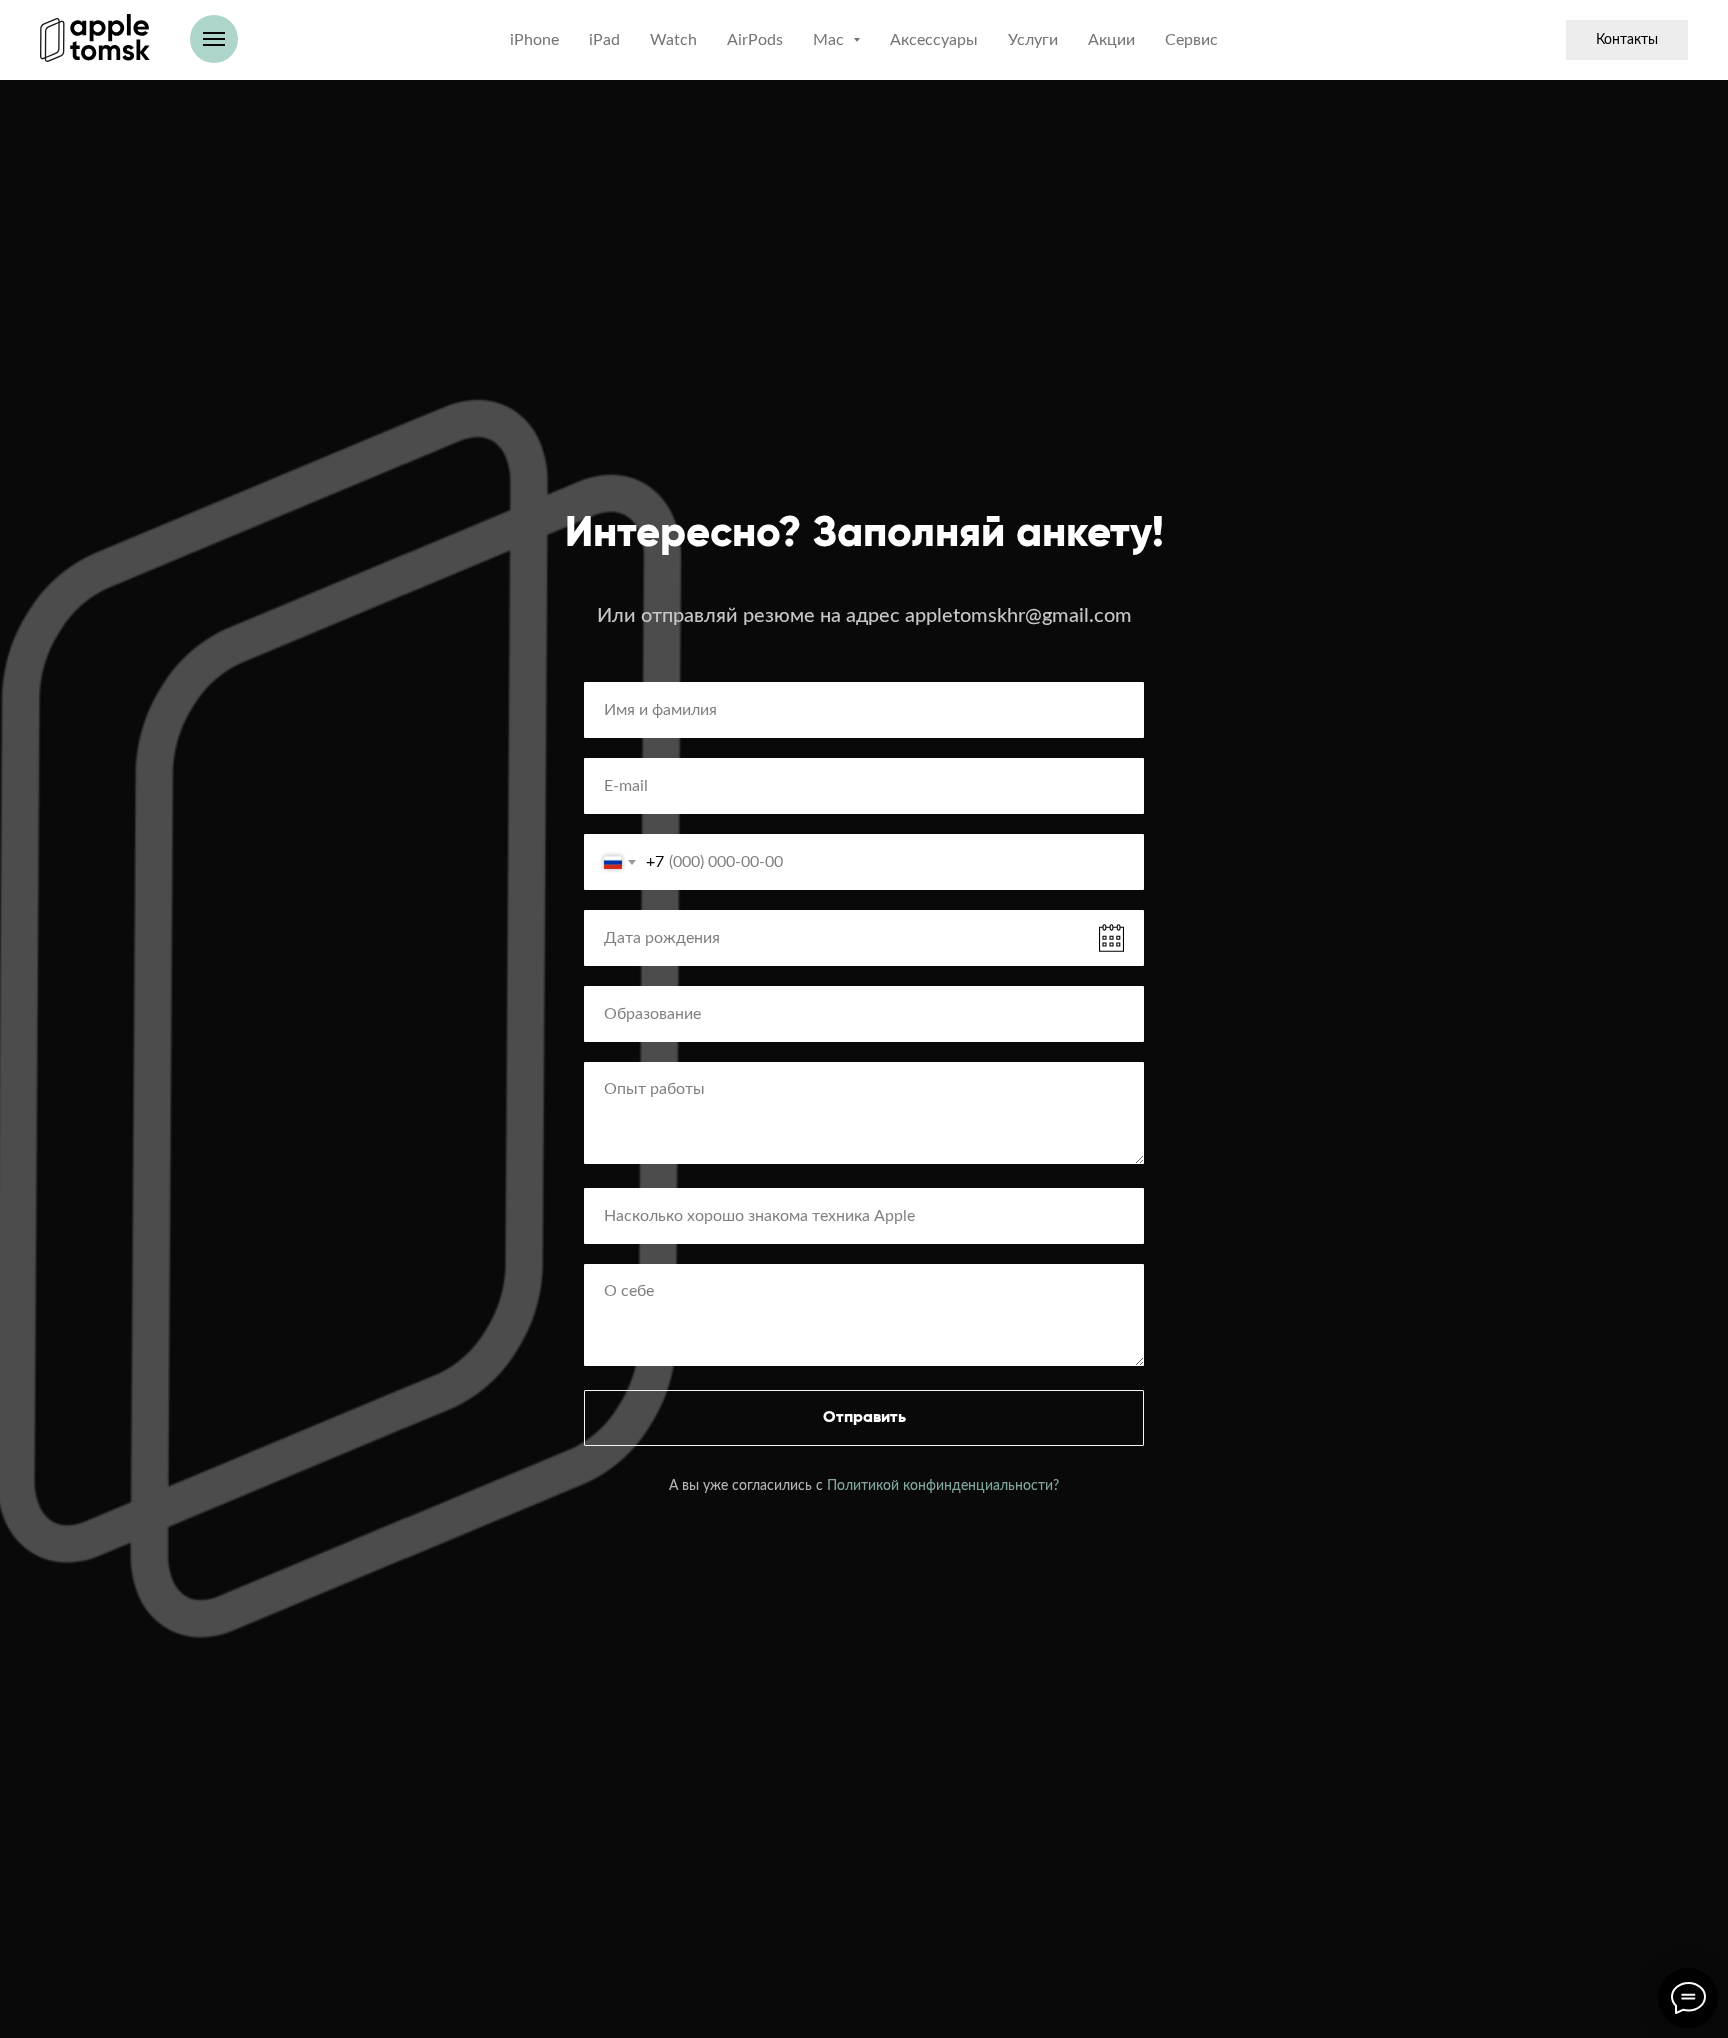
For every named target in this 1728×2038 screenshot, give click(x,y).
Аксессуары (934, 40)
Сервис (1191, 40)
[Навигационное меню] (214, 39)
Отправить (864, 1418)
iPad (604, 40)
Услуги (1033, 40)
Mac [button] (830, 40)
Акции (1111, 40)
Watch (673, 40)
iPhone (534, 40)
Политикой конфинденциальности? (943, 1486)
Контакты (1627, 40)
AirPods (755, 40)
